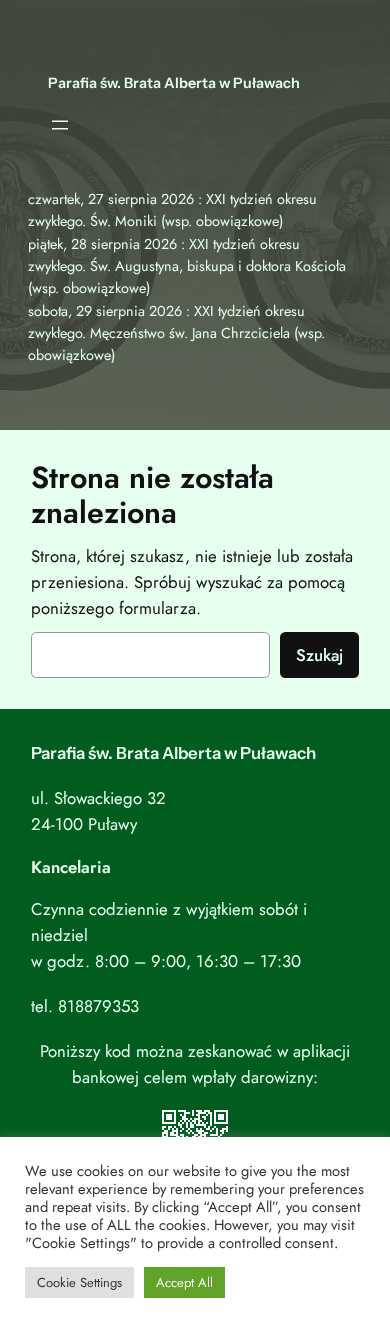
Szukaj (319, 655)
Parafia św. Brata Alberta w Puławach (174, 83)
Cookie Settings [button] (79, 1282)
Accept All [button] (184, 1282)
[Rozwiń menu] (60, 125)
